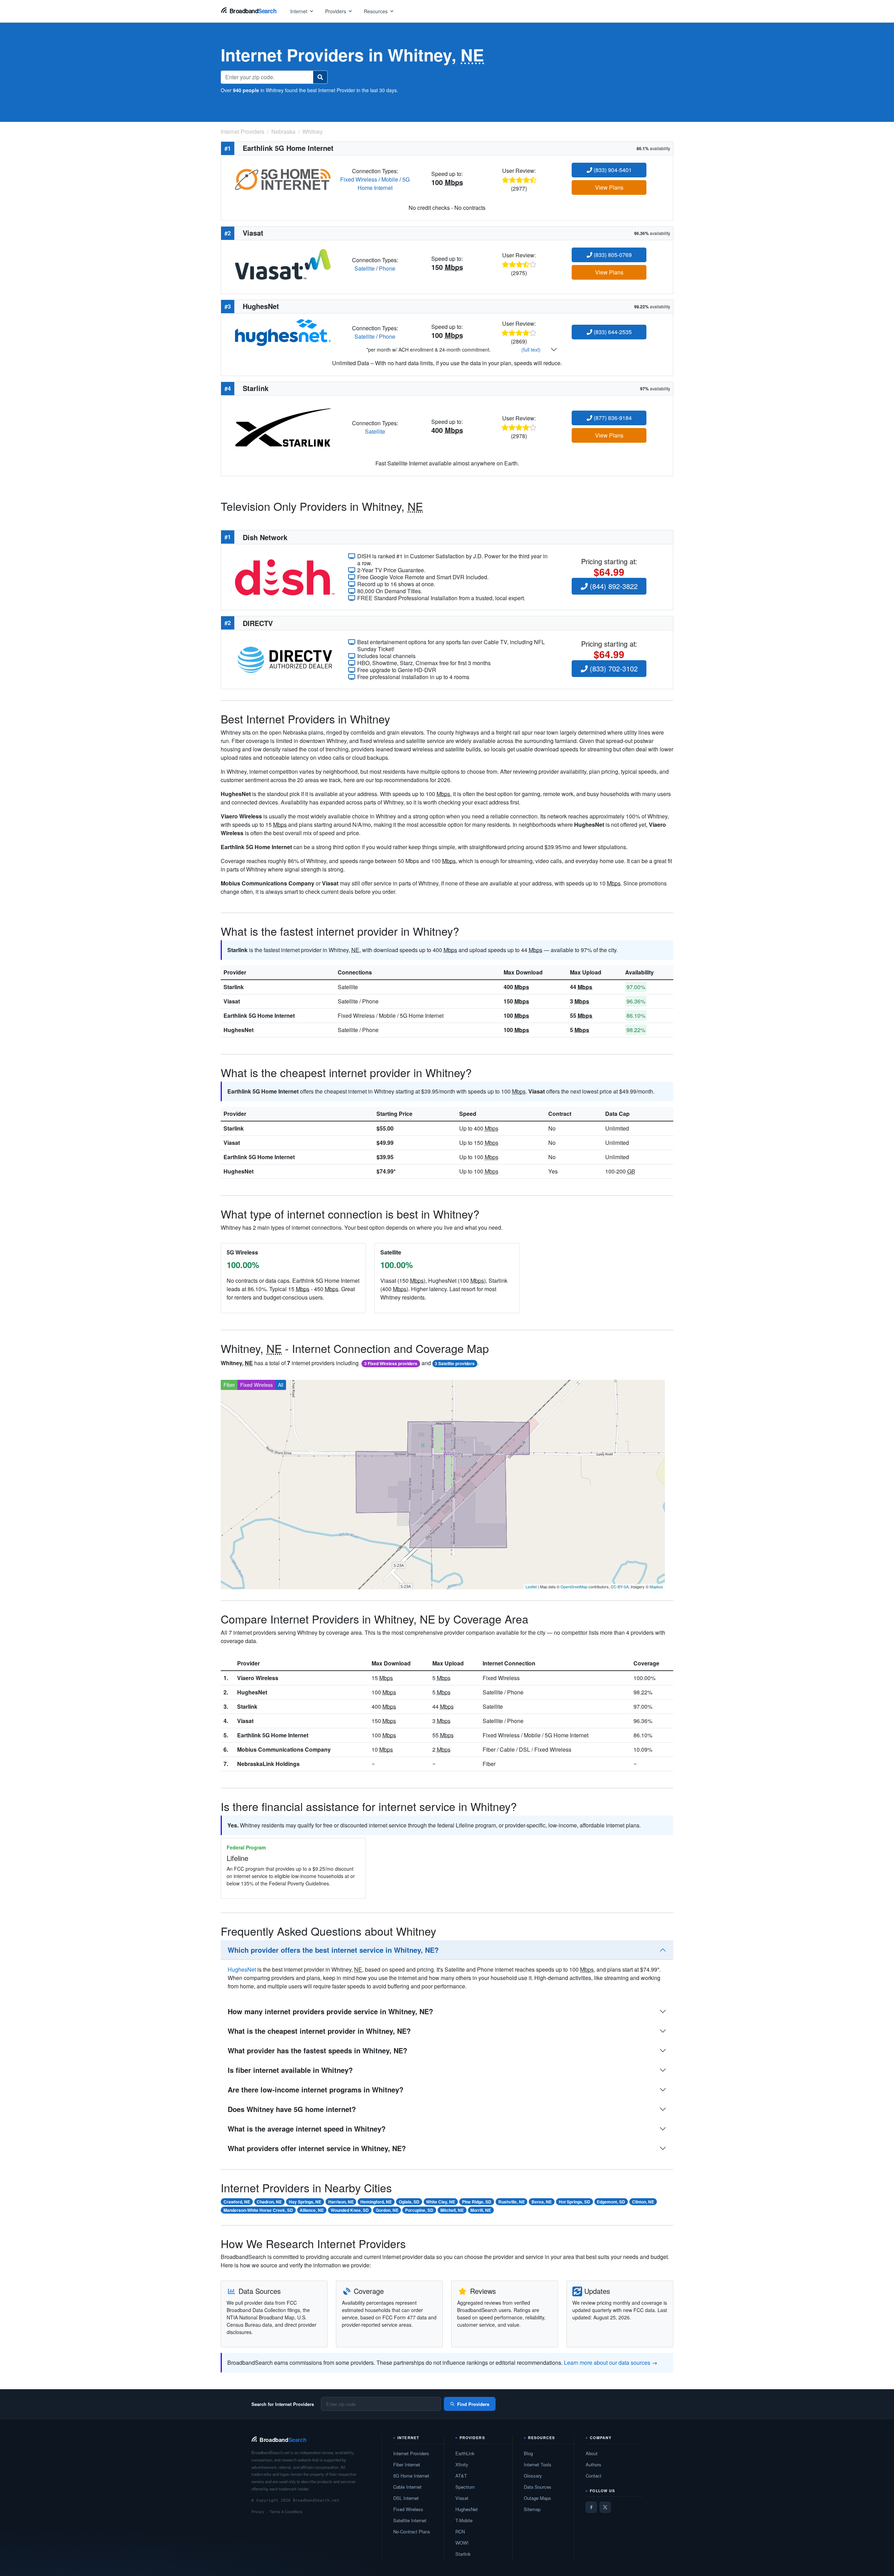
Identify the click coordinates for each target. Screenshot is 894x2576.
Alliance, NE (312, 2210)
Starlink (234, 987)
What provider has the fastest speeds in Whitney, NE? (317, 2050)
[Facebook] (591, 2507)
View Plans (609, 187)
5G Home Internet (384, 183)
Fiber (229, 1385)
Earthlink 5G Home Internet (259, 1015)
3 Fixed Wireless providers (391, 1363)
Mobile (390, 179)
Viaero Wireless (258, 1678)
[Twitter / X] (605, 2507)
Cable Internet (407, 2487)
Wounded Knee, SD (350, 2210)
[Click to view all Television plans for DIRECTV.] (285, 659)
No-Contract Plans (412, 2531)
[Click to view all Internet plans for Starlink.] (283, 426)
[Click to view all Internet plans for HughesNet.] (283, 332)
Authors (593, 2464)
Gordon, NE (387, 2210)
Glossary (533, 2476)
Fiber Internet (407, 2464)
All (281, 1385)
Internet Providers (411, 2453)
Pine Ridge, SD (477, 2202)
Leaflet (531, 1587)
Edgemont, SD (611, 2202)
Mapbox (656, 1587)
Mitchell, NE (452, 2210)
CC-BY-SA (620, 1587)
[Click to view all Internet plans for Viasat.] (283, 263)
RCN (460, 2531)
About (592, 2453)
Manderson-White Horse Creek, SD (258, 2210)
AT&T (461, 2476)
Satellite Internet (410, 2520)
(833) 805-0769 (612, 255)
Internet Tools (538, 2464)
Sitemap (532, 2509)
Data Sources (538, 2487)
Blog (528, 2453)
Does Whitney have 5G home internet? (292, 2109)
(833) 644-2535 (612, 332)
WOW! (462, 2543)
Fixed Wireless (359, 179)
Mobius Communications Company (284, 1749)
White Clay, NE (441, 2202)
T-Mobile (464, 2520)
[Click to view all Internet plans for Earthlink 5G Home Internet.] (283, 179)
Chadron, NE (269, 2202)
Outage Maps (537, 2498)
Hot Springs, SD (574, 2202)
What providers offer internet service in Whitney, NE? (317, 2148)
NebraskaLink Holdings (268, 1764)
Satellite (365, 268)
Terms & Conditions (286, 2511)
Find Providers (473, 2404)
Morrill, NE (481, 2210)
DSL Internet (406, 2498)
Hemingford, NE (376, 2202)
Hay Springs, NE (305, 2202)
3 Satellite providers (455, 1363)
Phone (387, 268)
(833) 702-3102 (613, 668)
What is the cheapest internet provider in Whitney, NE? (319, 2031)
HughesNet (239, 1030)
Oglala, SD (409, 2202)
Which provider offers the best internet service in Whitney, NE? (333, 1950)
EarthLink (465, 2453)
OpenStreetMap (574, 1587)
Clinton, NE (643, 2202)
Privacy (258, 2511)
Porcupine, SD (419, 2210)
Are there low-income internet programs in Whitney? (316, 2089)
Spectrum (465, 2487)
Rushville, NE (512, 2202)
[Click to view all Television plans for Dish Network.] (285, 576)
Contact (593, 2476)
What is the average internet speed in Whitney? (307, 2129)
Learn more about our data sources (607, 2362)
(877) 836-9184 (612, 418)
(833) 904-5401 (612, 170)
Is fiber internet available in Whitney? (290, 2070)
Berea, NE (542, 2202)
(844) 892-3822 (613, 586)
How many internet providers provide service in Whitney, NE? (330, 2011)
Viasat (232, 1001)
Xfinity (462, 2464)
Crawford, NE (237, 2202)
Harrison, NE (341, 2202)
